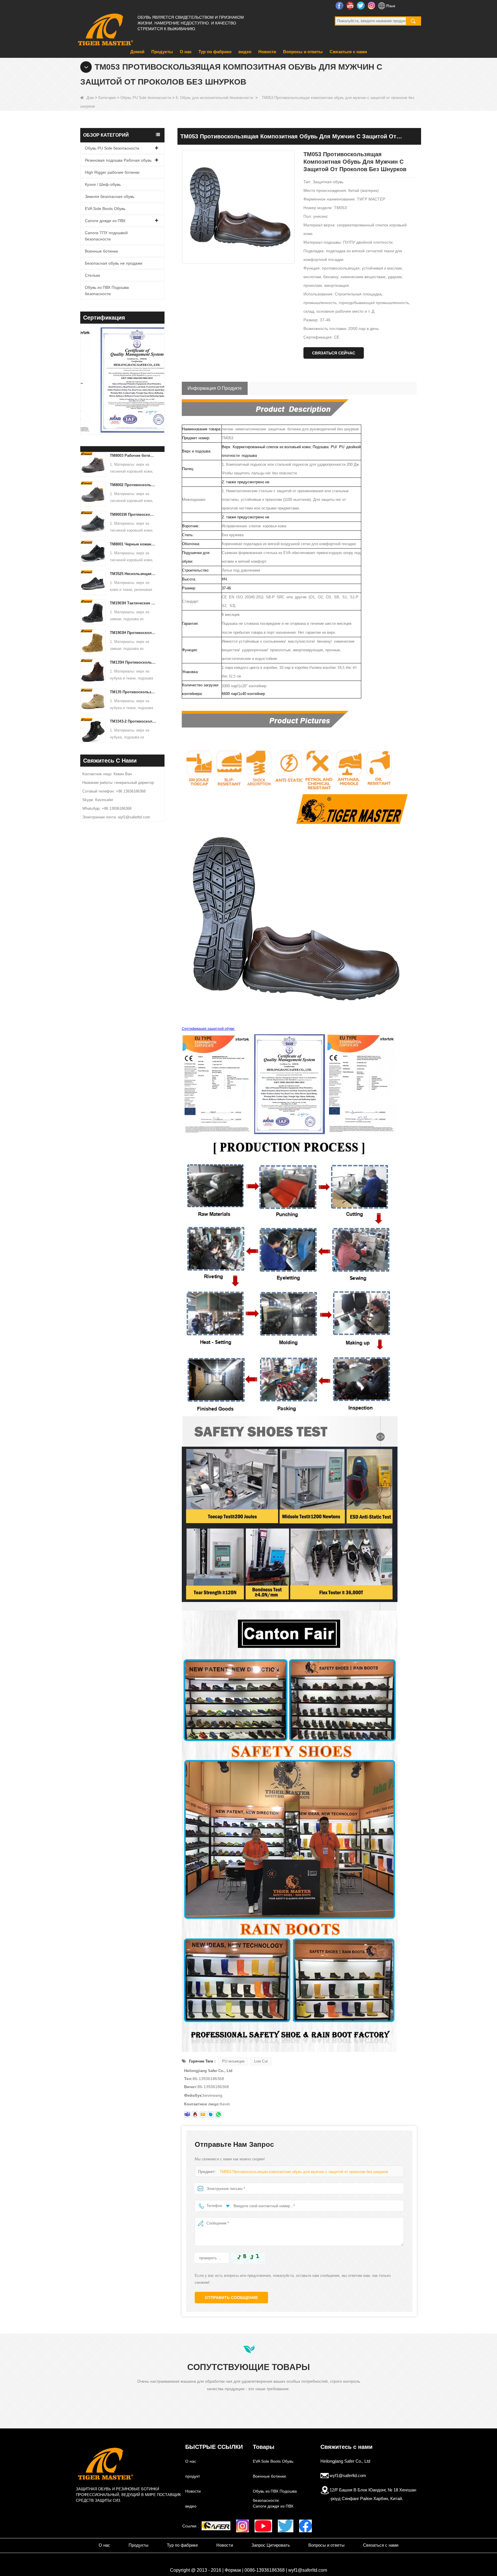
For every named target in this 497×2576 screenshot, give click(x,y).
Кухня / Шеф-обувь (103, 184)
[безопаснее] (216, 2526)
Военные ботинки (101, 251)
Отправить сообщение (231, 2298)
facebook (340, 5)
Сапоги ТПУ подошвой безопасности (106, 236)
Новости (267, 52)
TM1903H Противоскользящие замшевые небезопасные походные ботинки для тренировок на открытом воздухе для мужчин (133, 633)
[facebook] (305, 2526)
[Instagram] (242, 2526)
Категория (107, 98)
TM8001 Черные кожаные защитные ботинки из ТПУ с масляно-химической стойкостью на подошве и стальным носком (133, 544)
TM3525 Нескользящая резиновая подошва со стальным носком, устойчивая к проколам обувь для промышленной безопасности (133, 574)
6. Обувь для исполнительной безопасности (214, 98)
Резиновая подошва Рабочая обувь (118, 160)
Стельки (92, 275)
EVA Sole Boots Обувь (105, 209)
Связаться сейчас (334, 353)
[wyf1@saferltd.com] (203, 2114)
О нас (186, 52)
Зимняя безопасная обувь (110, 196)
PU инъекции (233, 2061)
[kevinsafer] (187, 2114)
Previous (83, 372)
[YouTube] (263, 2526)
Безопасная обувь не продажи (114, 263)
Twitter (361, 5)
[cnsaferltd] (211, 2114)
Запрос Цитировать (271, 2545)
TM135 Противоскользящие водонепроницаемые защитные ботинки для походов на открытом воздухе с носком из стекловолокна (133, 692)
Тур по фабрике (215, 52)
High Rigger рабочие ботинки (112, 172)
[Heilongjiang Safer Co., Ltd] (105, 27)
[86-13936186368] (218, 2114)
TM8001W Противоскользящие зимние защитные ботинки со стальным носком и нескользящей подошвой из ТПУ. (133, 514)
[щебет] (286, 2526)
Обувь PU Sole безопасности (146, 98)
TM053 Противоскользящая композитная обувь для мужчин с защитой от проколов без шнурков (304, 2172)
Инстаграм (372, 5)
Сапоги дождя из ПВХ (105, 221)
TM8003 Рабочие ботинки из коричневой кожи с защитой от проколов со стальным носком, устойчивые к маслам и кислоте (133, 456)
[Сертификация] (137, 381)
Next (162, 372)
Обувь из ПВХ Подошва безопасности (107, 291)
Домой (137, 52)
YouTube (351, 5)
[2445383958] (195, 2114)
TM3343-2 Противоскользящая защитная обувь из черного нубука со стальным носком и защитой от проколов (133, 721)
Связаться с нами (348, 52)
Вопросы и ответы (303, 52)
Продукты (162, 52)
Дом (90, 98)
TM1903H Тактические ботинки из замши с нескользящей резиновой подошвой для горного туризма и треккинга (133, 603)
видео (245, 52)
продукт (193, 2476)
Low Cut (261, 2061)
